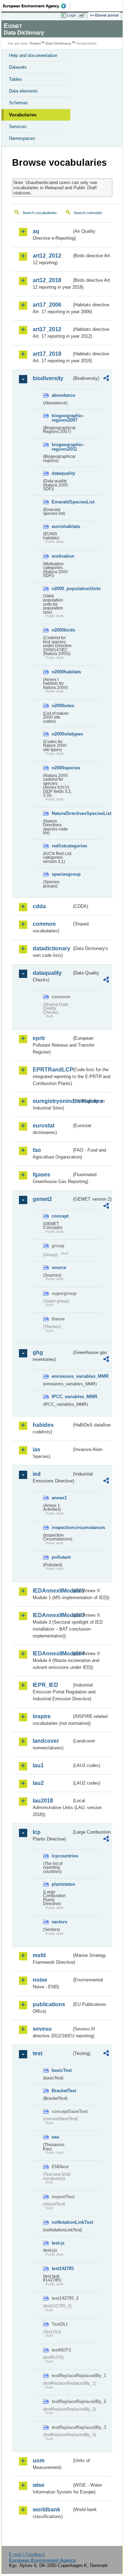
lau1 (38, 1765)
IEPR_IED (45, 1685)
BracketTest (62, 2091)
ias (37, 1449)
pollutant (61, 1557)
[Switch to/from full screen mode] (83, 16)
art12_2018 (47, 280)
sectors (59, 1922)
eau (55, 2137)
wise (39, 2485)
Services (18, 127)
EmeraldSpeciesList (62, 502)
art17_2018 (47, 354)
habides (43, 1425)
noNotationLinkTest (62, 2222)
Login (72, 15)
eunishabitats (62, 526)
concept (60, 1216)
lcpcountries (62, 1856)
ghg (38, 1352)
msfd (39, 1955)
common (44, 924)
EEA (37, 6)
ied (37, 1474)
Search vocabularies (40, 213)
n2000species (62, 768)
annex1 (59, 1498)
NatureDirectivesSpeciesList (62, 813)
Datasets (18, 67)
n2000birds (62, 630)
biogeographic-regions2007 (62, 418)
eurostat (44, 1126)
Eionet (35, 43)
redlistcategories (62, 846)
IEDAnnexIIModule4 (52, 1654)
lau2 (38, 1783)
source (59, 1267)
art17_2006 (47, 305)
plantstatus (62, 1884)
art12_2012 (47, 256)
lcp (37, 1832)
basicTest (62, 2070)
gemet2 (42, 1199)
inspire (42, 1716)
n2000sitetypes (62, 734)
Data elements (23, 91)
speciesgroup (62, 874)
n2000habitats (62, 672)
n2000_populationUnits (62, 589)
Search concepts (88, 213)
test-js (58, 2243)
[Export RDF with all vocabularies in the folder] (106, 379)
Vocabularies (23, 115)
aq (36, 231)
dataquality (62, 473)
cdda (39, 906)
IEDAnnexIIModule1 (52, 1591)
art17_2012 (47, 329)
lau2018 (43, 1801)
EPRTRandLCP (52, 1070)
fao (37, 1150)
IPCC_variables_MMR (62, 1397)
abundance (62, 395)
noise (40, 1980)
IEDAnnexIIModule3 (52, 1615)
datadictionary (51, 948)
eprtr (39, 1038)
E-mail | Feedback (27, 2554)
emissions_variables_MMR (62, 1376)
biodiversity (48, 378)
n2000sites (62, 706)
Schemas (18, 103)
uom (39, 2460)
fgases (42, 1175)
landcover (46, 1741)
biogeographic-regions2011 (62, 447)
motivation (62, 556)
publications (49, 2004)
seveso (42, 2029)
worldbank (46, 2510)
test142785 (62, 2269)
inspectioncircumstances (62, 1527)
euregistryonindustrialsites (52, 1101)
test (38, 2053)
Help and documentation (33, 55)
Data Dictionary (58, 43)
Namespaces (22, 138)
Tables (15, 79)
